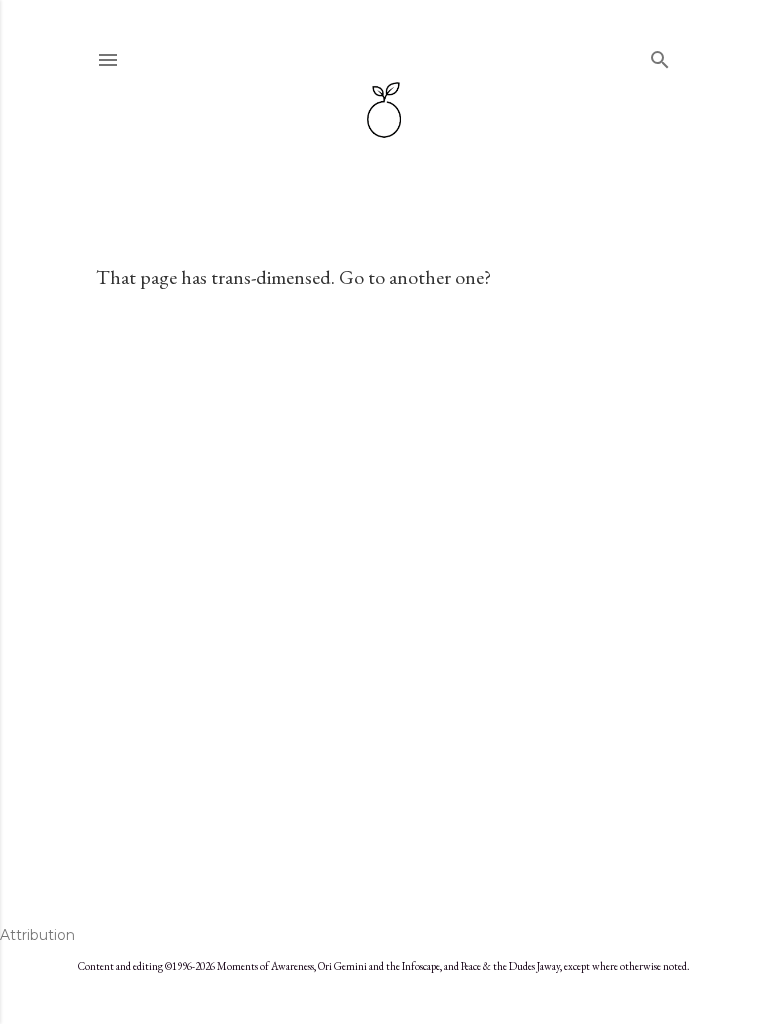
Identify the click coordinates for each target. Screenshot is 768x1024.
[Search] (660, 55)
